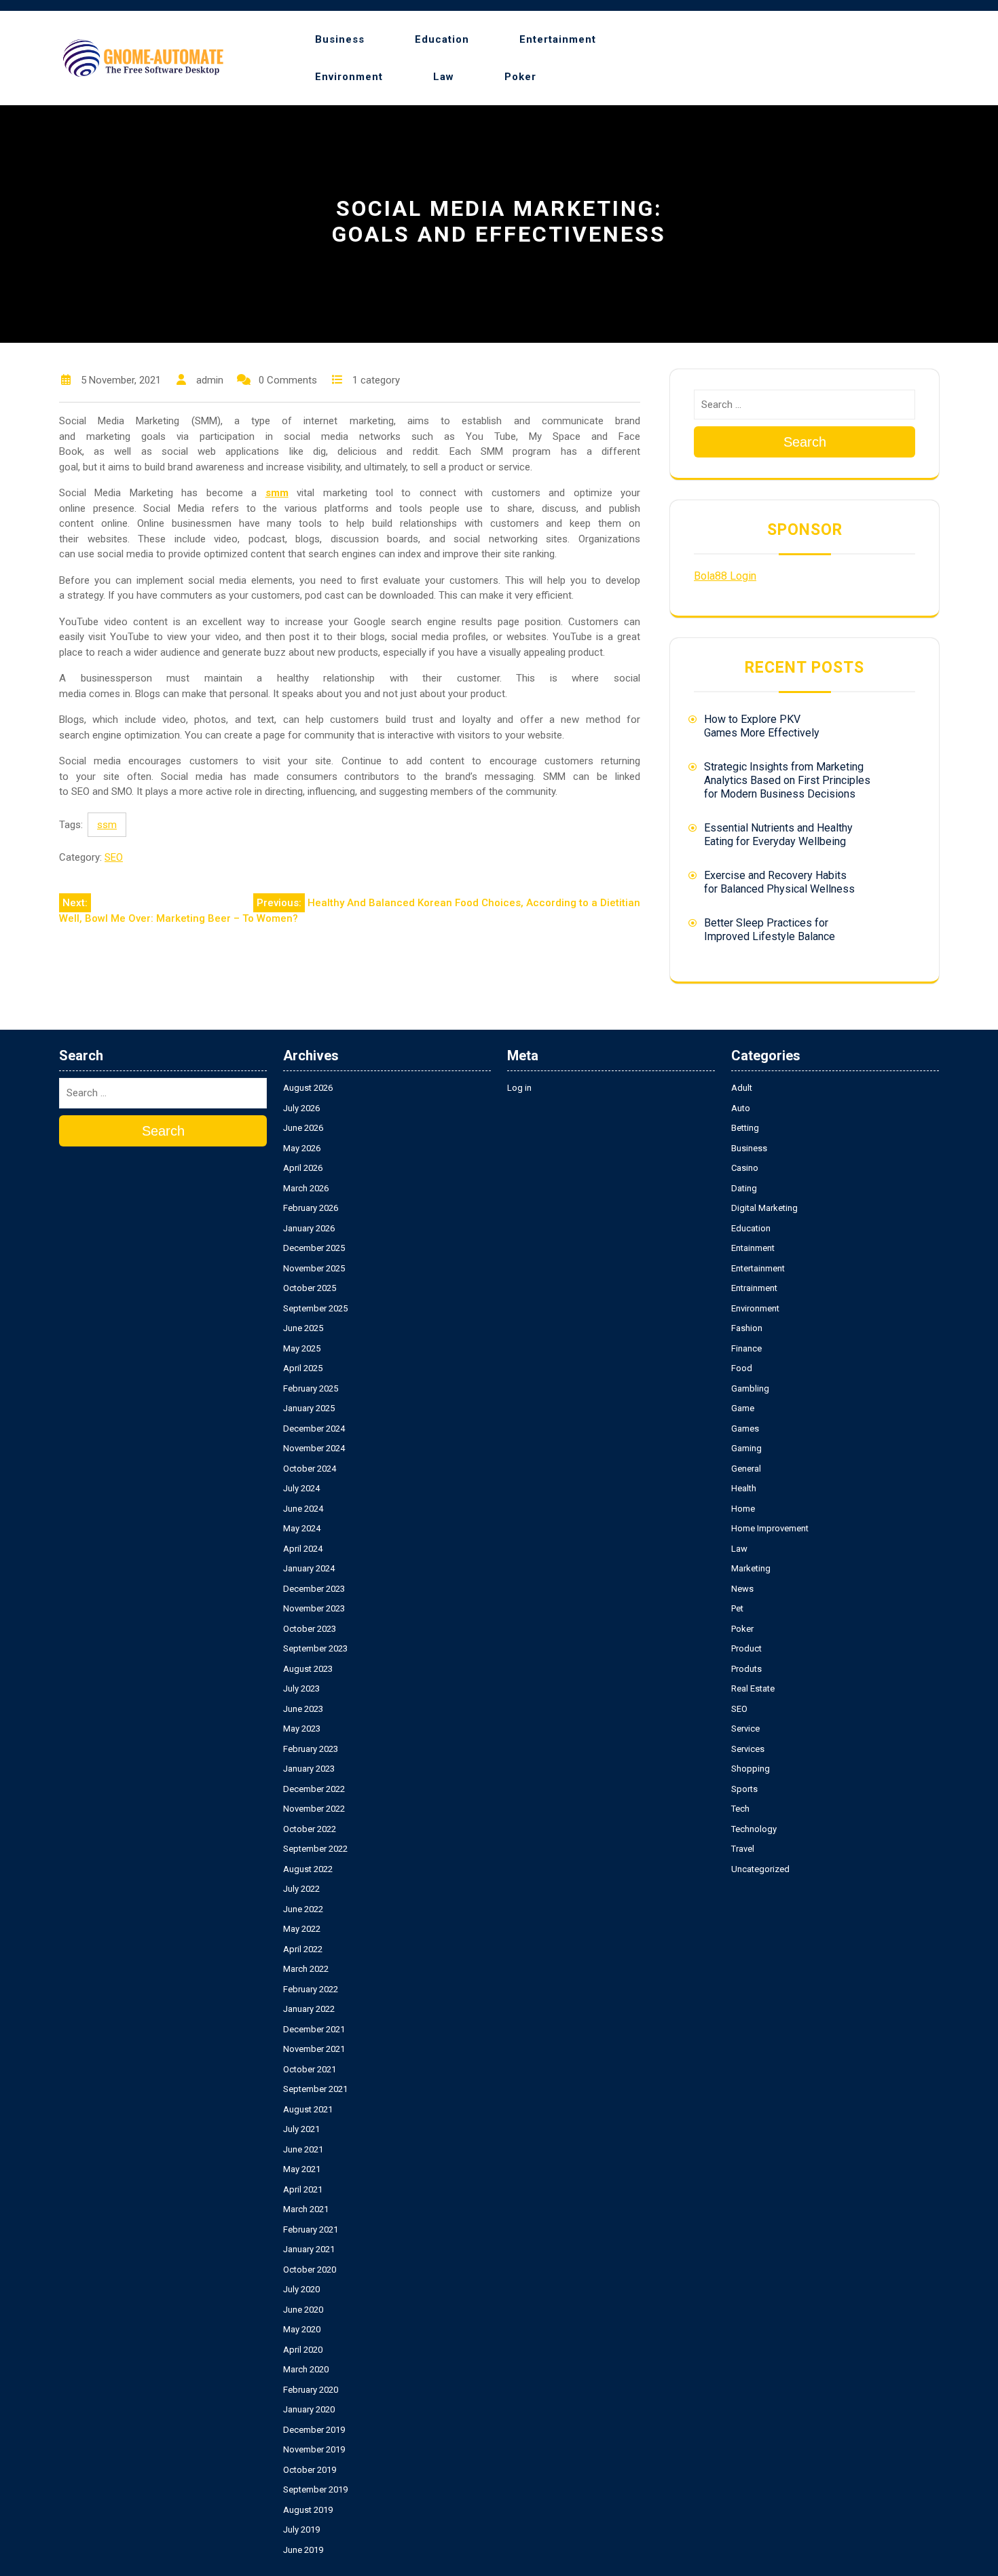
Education (442, 39)
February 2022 (311, 1989)
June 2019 (303, 2550)
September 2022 (315, 1849)
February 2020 (311, 2390)
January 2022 (309, 2009)
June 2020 (303, 2310)
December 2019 (314, 2430)
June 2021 (303, 2149)
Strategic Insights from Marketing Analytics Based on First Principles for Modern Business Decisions (787, 780)
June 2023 (303, 1709)
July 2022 (301, 1889)
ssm (107, 825)
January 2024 (309, 1568)
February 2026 (311, 1208)
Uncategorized (760, 1869)
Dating (744, 1188)
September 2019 (315, 2489)
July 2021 (301, 2129)
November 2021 (314, 2049)
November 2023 (314, 1608)
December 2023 (314, 1589)
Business (340, 39)
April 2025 (303, 1368)
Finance (746, 1348)
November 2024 (314, 1448)
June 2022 (303, 1909)
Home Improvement (770, 1528)
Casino (745, 1168)
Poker (520, 77)
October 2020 (310, 2270)
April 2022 (303, 1949)
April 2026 (303, 1168)
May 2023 (302, 1729)
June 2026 (303, 1128)
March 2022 (306, 1969)
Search (805, 442)
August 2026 (308, 1088)
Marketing (751, 1568)
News (742, 1589)
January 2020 (309, 2409)
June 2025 (303, 1328)
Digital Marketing (764, 1208)
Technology (754, 1829)
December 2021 (314, 2029)
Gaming (746, 1448)
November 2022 (314, 1809)
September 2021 (315, 2089)
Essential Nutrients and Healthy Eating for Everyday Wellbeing (778, 835)
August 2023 (308, 1669)
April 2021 (303, 2189)
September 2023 (315, 1648)
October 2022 (310, 1829)
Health (744, 1488)
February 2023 (311, 1749)
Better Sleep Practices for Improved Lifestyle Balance (770, 930)
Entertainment (558, 39)
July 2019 (301, 2530)
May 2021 (302, 2169)
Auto (741, 1108)
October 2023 (310, 1629)
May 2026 (302, 1148)
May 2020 (302, 2329)
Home (743, 1509)
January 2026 (309, 1228)
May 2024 (302, 1528)
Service (745, 1729)
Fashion (747, 1328)
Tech (740, 1809)
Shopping (751, 1769)
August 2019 (308, 2510)
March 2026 (306, 1188)
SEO (114, 857)
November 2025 (314, 1268)
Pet (737, 1608)
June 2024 (303, 1509)
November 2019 (314, 2449)
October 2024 (310, 1469)
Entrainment (754, 1288)
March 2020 (306, 2369)
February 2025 (311, 1388)
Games (745, 1429)
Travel (743, 1849)
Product (746, 1648)
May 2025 (302, 1348)
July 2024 (301, 1488)
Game (743, 1408)
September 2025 (315, 1308)
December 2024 (314, 1429)
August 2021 (308, 2109)
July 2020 (301, 2289)
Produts (746, 1669)
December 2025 (314, 1248)
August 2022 (308, 1869)
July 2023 (301, 1688)
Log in (519, 1088)
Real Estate (753, 1688)
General (746, 1469)
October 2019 (310, 2470)
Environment (349, 77)
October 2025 (310, 1288)
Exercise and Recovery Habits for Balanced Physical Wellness (779, 882)
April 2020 (303, 2350)
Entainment (753, 1248)
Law (444, 77)
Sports (744, 1789)
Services (748, 1749)
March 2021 (306, 2209)
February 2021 (311, 2229)
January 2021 (309, 2249)
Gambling (750, 1388)
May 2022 (302, 1929)
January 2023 (309, 1769)
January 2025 (309, 1408)
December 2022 (314, 1789)
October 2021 (310, 2069)
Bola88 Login (725, 576)
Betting (745, 1128)
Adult (742, 1088)
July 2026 (301, 1108)
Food (742, 1368)
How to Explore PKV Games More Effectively (762, 726)
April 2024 (303, 1549)
